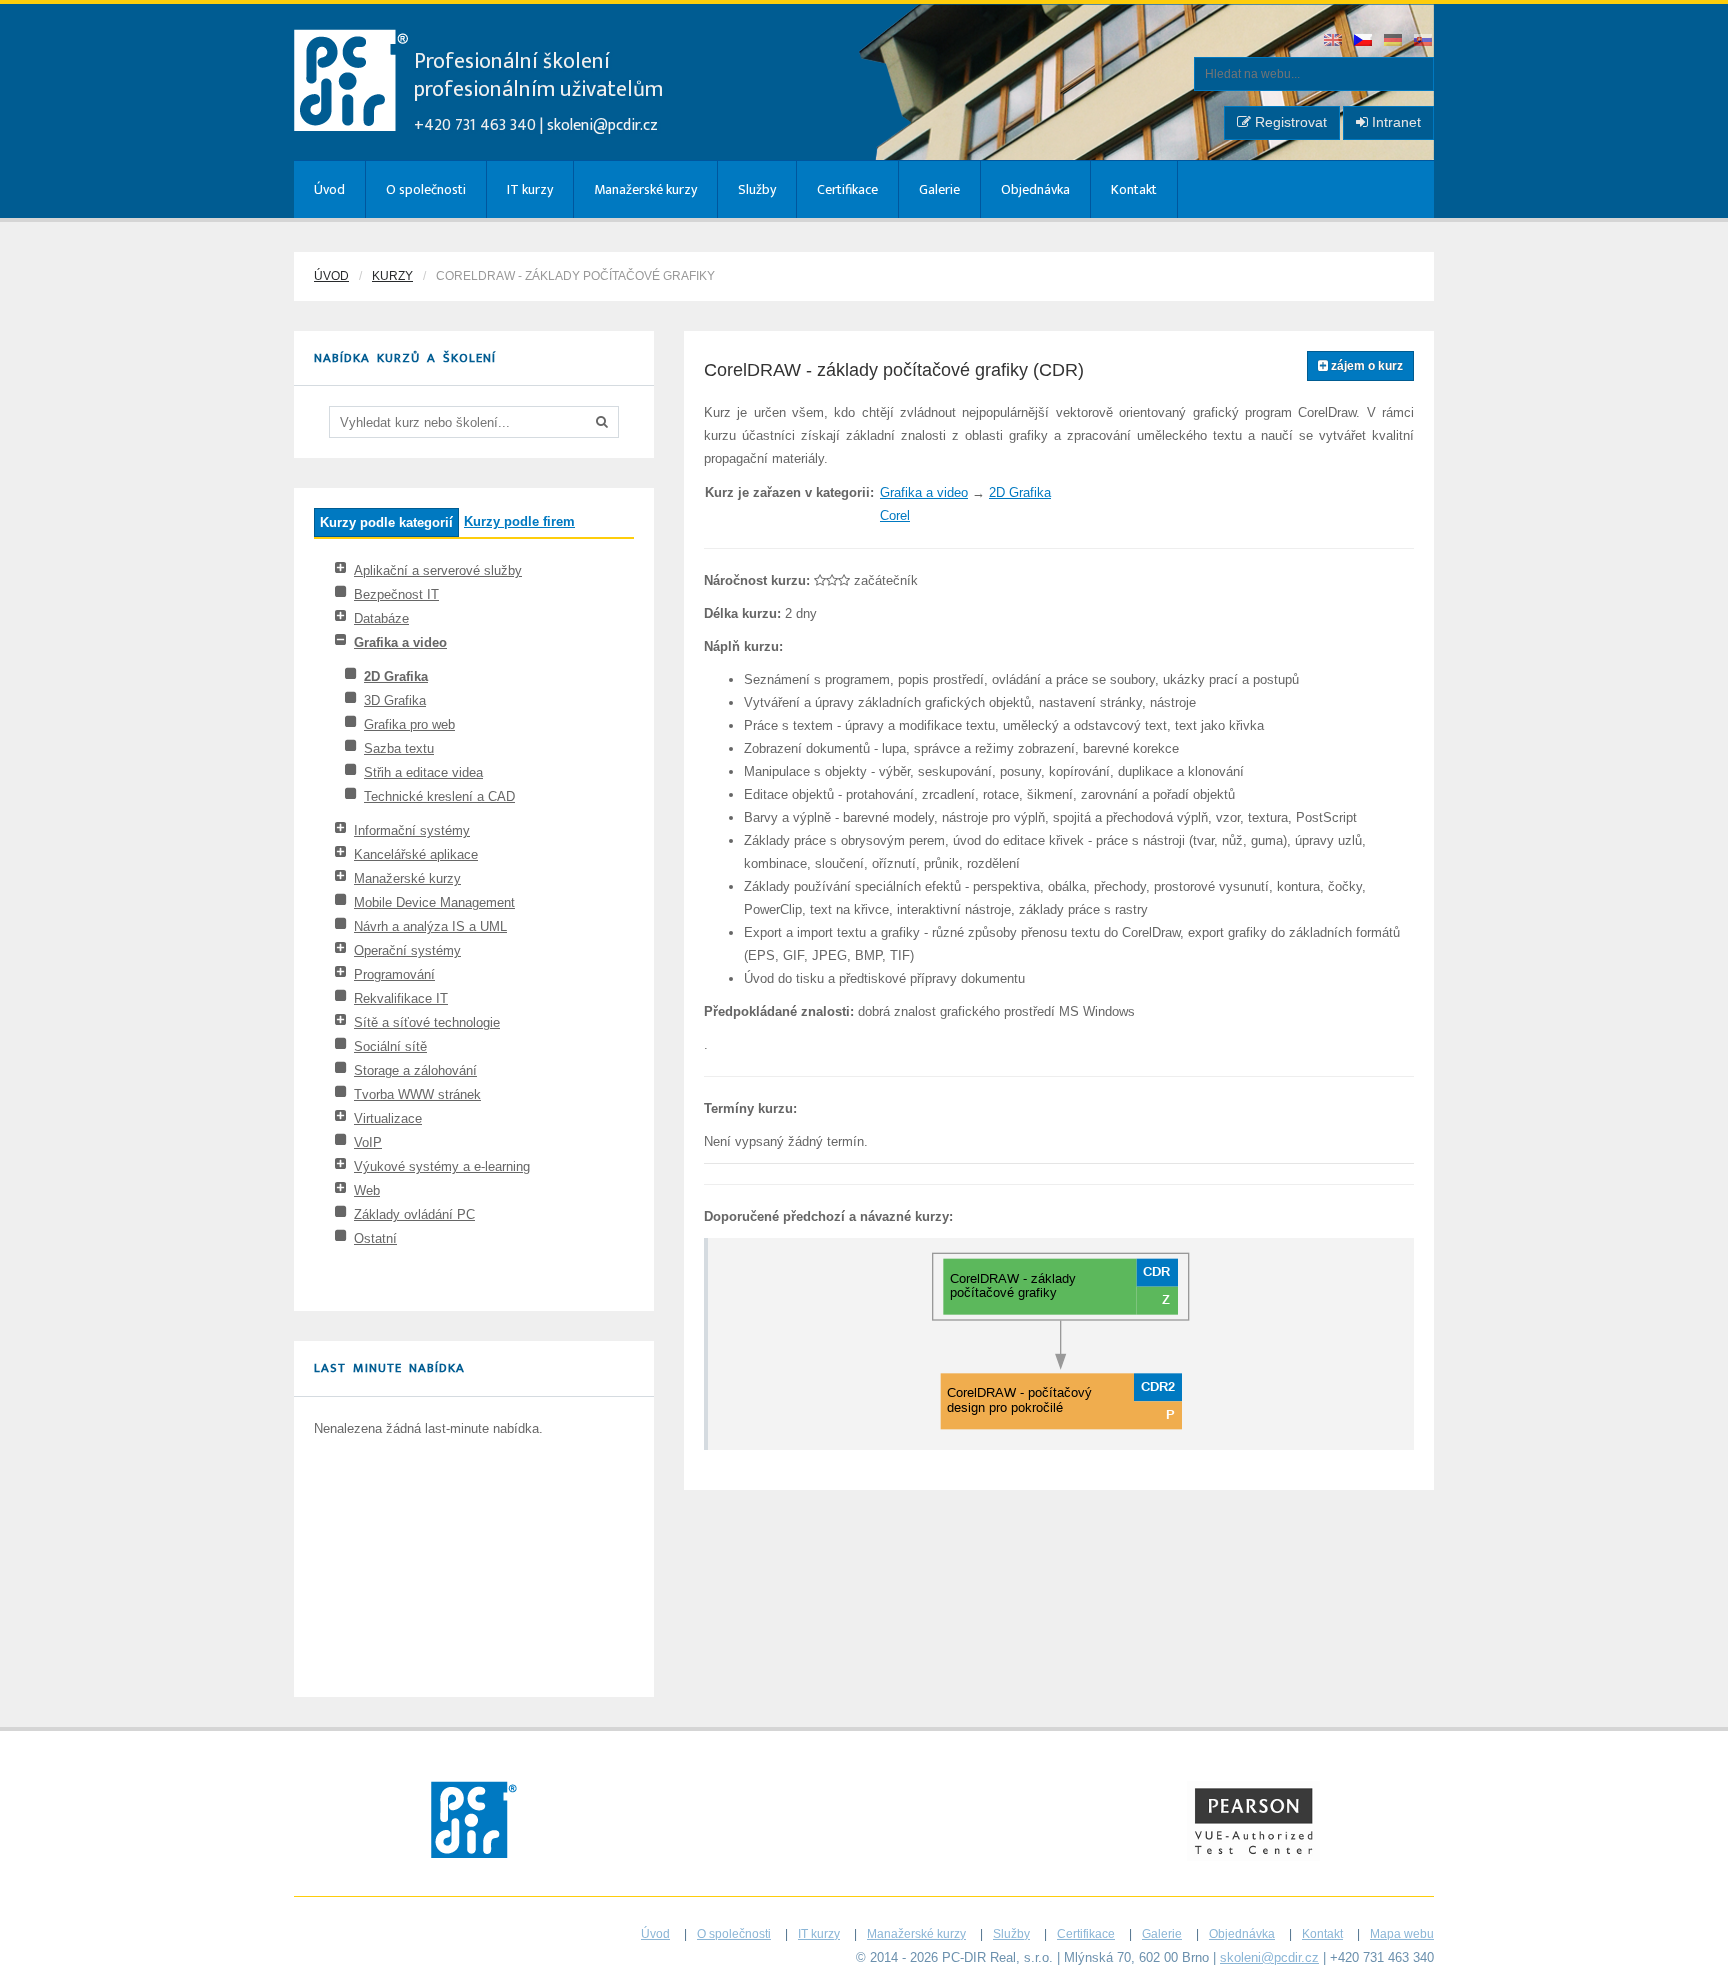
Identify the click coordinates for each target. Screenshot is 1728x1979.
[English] (1334, 41)
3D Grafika (395, 700)
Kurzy (392, 276)
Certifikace (847, 189)
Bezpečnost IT (396, 594)
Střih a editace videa (423, 772)
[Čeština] (1364, 41)
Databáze (381, 618)
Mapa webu (1402, 1934)
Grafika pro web (409, 724)
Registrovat (1289, 122)
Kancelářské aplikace (416, 854)
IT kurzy (530, 189)
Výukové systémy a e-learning (442, 1166)
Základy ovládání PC (414, 1214)
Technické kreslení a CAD (439, 796)
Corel (895, 515)
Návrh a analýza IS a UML (430, 926)
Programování (394, 974)
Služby (757, 189)
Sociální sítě (390, 1046)
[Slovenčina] (1424, 41)
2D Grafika (396, 676)
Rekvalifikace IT (401, 998)
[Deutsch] (1394, 41)
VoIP (368, 1142)
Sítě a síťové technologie (427, 1022)
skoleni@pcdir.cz (602, 125)
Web (367, 1190)
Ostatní (375, 1238)
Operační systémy (407, 950)
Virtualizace (388, 1118)
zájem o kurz (1365, 366)
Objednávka (1035, 189)
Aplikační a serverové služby (438, 570)
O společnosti (426, 189)
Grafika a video (400, 642)
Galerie (939, 189)
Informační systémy (412, 830)
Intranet (1394, 122)
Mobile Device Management (434, 902)
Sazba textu (399, 748)
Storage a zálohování (415, 1070)
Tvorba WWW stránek (417, 1094)
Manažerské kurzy (645, 189)
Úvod (329, 189)
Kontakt (1134, 189)
